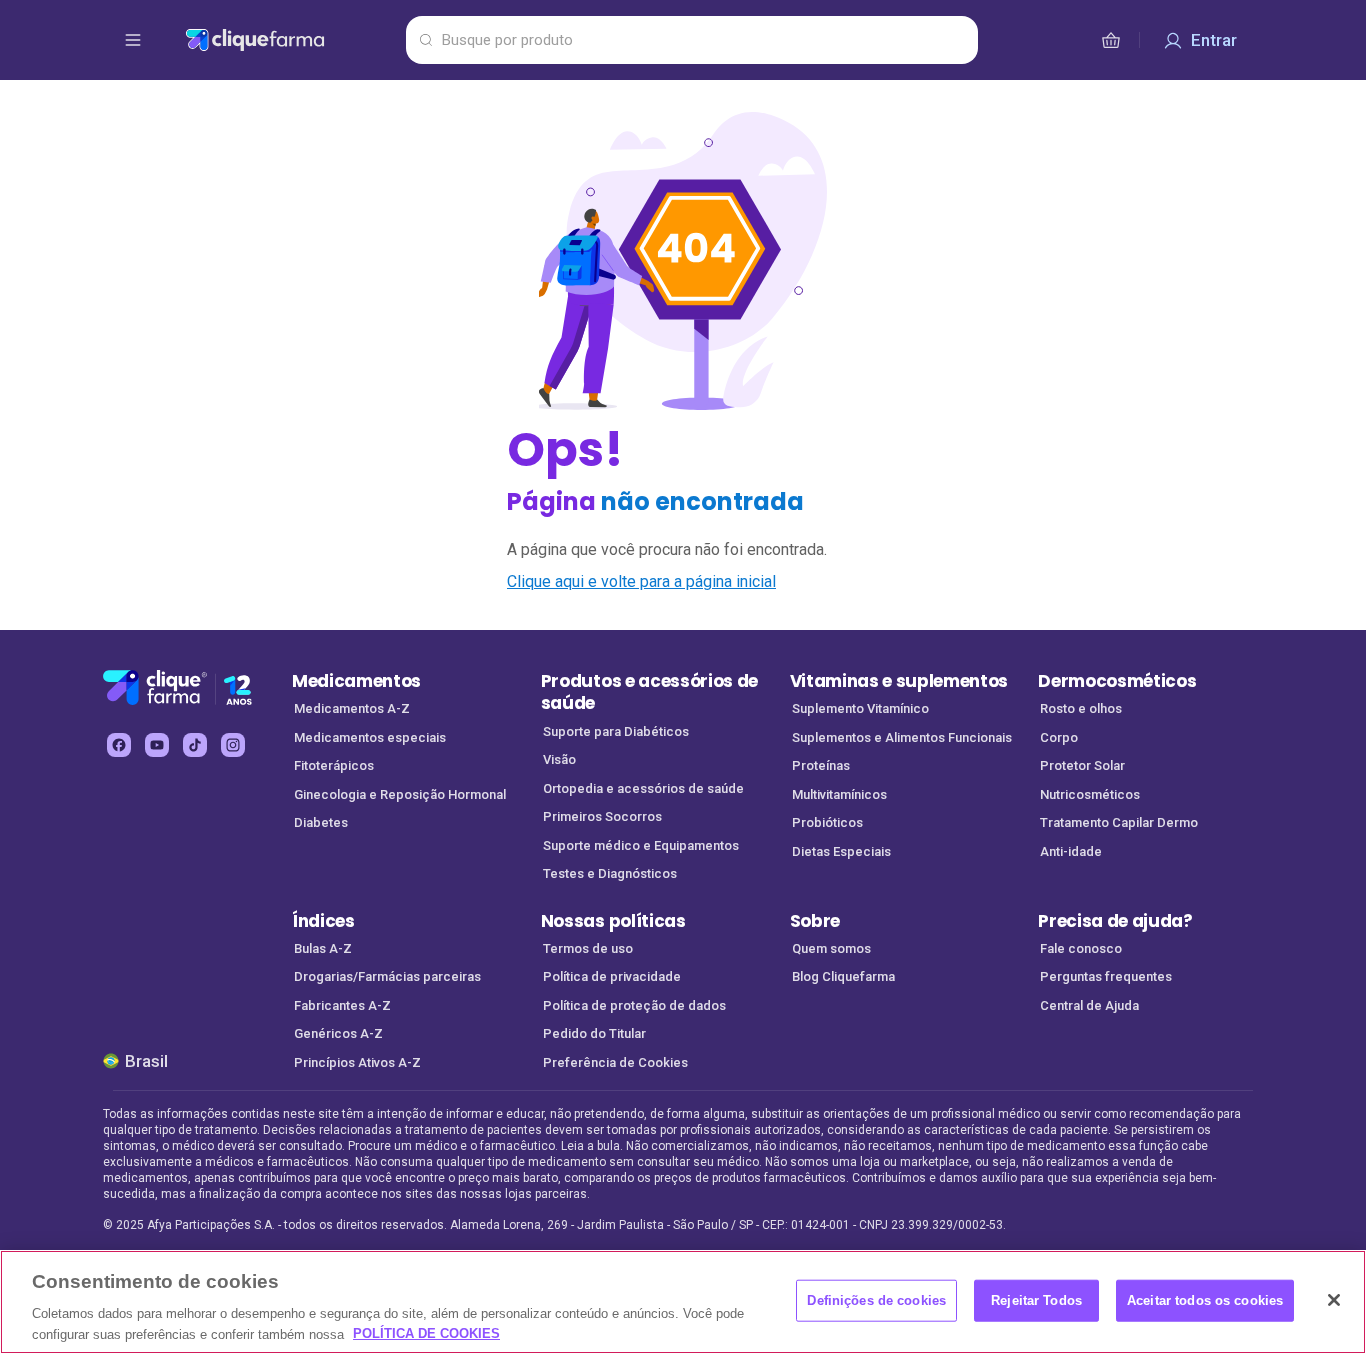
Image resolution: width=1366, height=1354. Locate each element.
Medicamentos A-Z (352, 708)
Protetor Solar (1082, 765)
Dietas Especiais (841, 851)
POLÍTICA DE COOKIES (426, 1333)
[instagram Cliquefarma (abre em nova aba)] (233, 745)
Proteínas (821, 765)
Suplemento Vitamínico (860, 708)
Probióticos (827, 822)
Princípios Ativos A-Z (357, 1062)
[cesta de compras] (1111, 40)
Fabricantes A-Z (342, 1005)
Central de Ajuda (1089, 1005)
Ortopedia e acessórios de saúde (643, 788)
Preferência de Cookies (615, 1062)
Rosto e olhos (1081, 708)
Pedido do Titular (594, 1033)
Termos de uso (588, 948)
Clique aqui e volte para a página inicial (641, 581)
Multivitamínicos (839, 794)
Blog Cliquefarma (843, 976)
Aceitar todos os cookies (1205, 1300)
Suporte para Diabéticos (616, 731)
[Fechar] (1334, 1300)
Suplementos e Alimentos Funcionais (902, 737)
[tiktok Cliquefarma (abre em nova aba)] (195, 745)
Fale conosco (1081, 948)
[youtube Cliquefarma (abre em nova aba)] (157, 745)
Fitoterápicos (334, 765)
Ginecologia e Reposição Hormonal (400, 794)
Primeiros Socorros (602, 816)
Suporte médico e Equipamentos (641, 845)
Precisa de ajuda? (1115, 921)
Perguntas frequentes (1106, 976)
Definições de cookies (876, 1300)
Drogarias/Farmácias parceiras (387, 976)
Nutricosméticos (1090, 794)
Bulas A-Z (323, 948)
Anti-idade (1071, 851)
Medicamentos (356, 681)
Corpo (1059, 737)
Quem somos (831, 948)
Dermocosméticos (1117, 681)
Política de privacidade (612, 976)
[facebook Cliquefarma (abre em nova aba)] (119, 745)
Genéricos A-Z (338, 1033)
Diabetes (321, 822)
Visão (559, 759)
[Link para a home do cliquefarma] (291, 40)
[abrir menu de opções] (133, 40)
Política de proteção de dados (634, 1005)
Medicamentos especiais (370, 737)
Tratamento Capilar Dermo (1119, 822)
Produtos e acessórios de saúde (649, 692)
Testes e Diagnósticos (610, 873)
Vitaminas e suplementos (899, 681)
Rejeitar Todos (1036, 1300)
